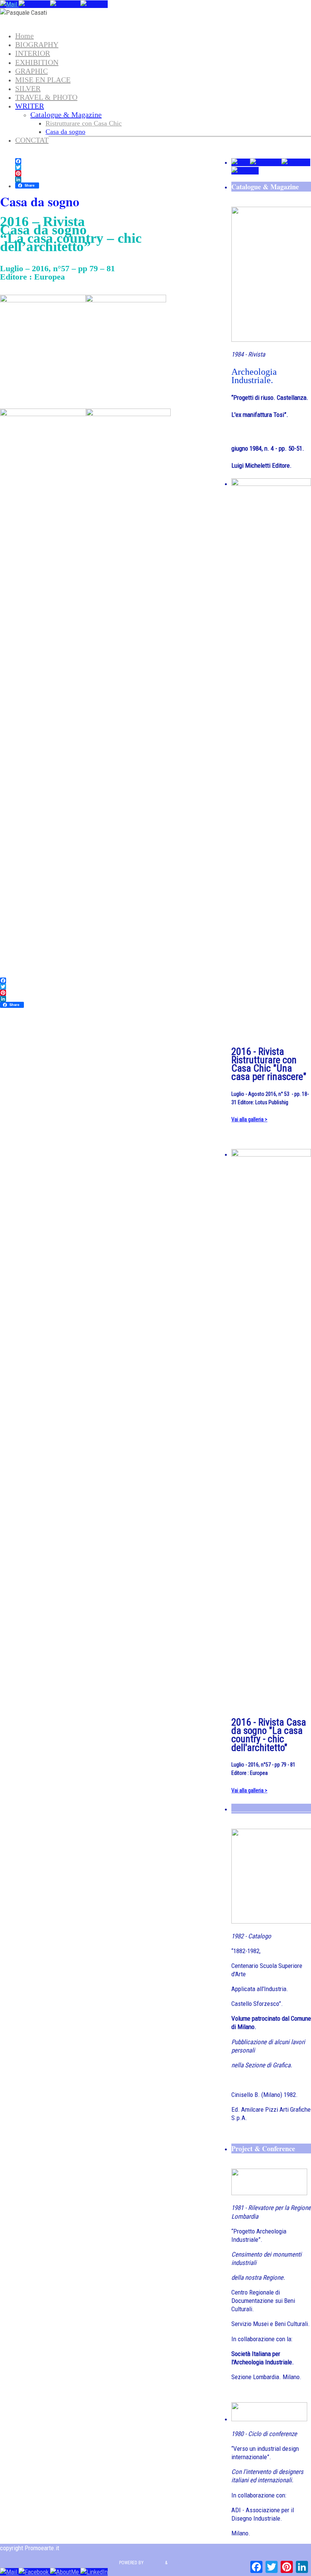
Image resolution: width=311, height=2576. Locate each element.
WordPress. (180, 2563)
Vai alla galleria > (249, 1119)
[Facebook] (34, 4)
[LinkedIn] (94, 4)
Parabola (154, 2563)
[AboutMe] (65, 4)
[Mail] (9, 4)
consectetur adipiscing (89, 2548)
